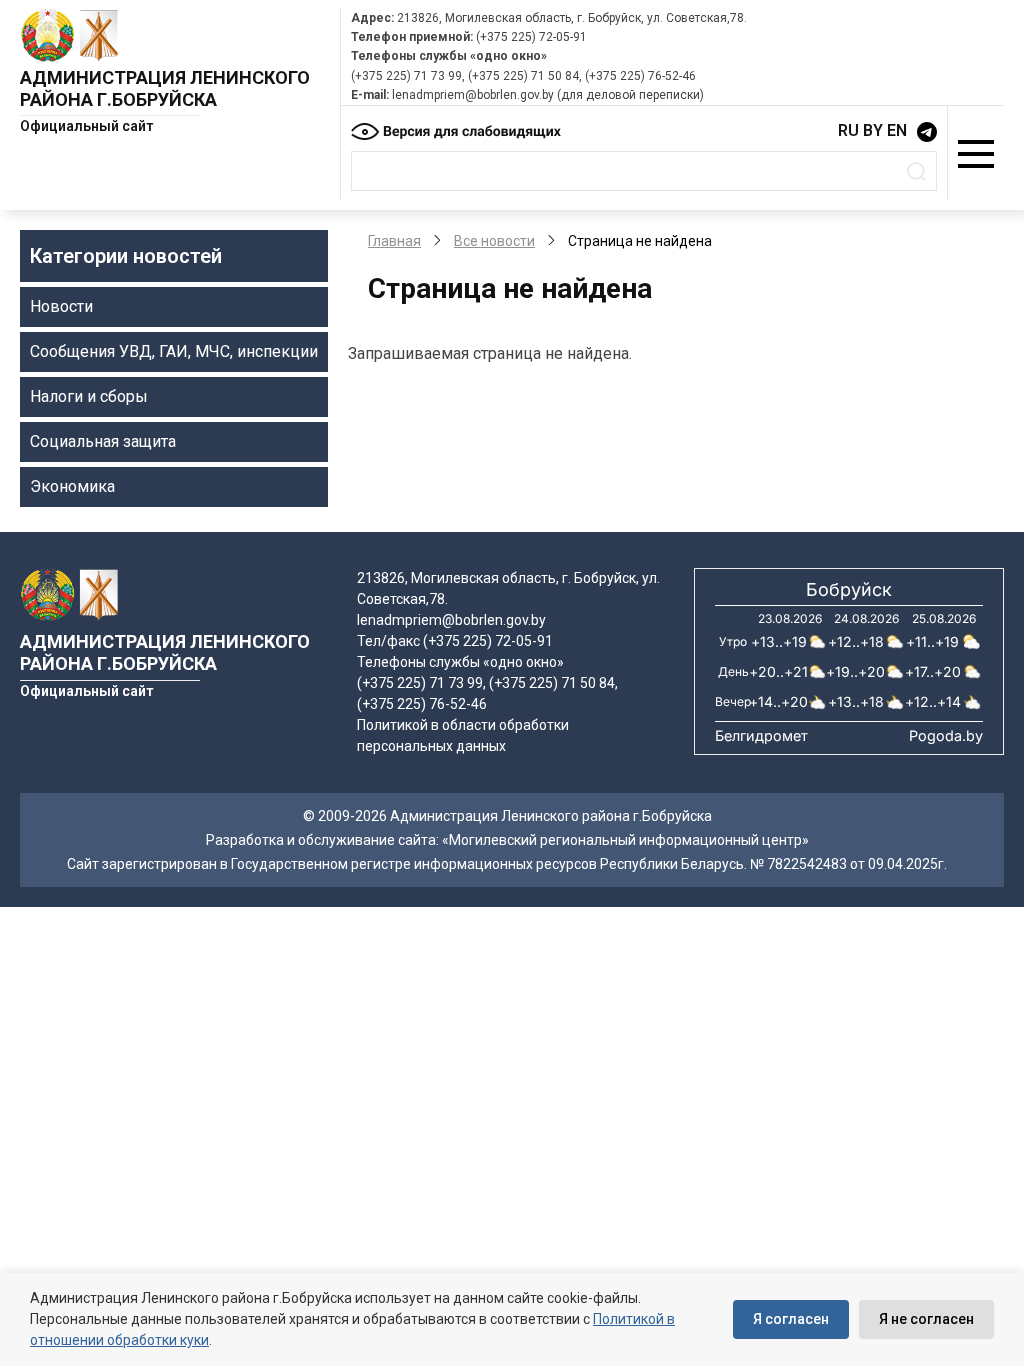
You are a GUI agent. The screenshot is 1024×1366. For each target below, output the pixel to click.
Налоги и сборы (89, 396)
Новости (61, 306)
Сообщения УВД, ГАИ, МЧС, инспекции (174, 351)
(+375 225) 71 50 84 (523, 76)
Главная (394, 241)
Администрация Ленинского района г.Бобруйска (165, 88)
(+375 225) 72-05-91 (531, 37)
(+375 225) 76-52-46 (640, 76)
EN (897, 130)
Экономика (72, 486)
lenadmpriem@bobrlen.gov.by (473, 95)
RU (848, 130)
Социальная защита (103, 441)
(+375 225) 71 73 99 (406, 76)
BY (873, 130)
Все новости (494, 241)
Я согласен (791, 1319)
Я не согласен (926, 1319)
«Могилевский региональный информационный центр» (625, 840)
